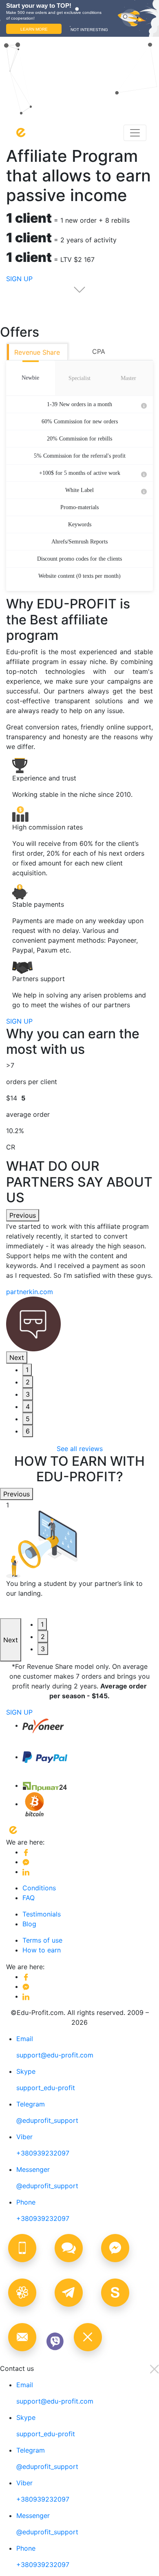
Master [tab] (128, 378)
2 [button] (28, 1382)
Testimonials (42, 1914)
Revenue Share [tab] (37, 352)
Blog (29, 1924)
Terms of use (42, 1940)
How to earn (42, 1950)
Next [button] (17, 1357)
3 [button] (28, 1394)
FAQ (29, 1898)
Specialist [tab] (79, 378)
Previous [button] (23, 1215)
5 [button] (28, 1419)
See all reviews (80, 1449)
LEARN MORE (34, 29)
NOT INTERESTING (89, 30)
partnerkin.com (30, 1292)
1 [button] (27, 1370)
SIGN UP (19, 1021)
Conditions (39, 1888)
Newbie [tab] (30, 378)
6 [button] (28, 1431)
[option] (79, 1286)
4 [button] (28, 1407)
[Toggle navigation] (135, 133)
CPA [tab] (99, 351)
